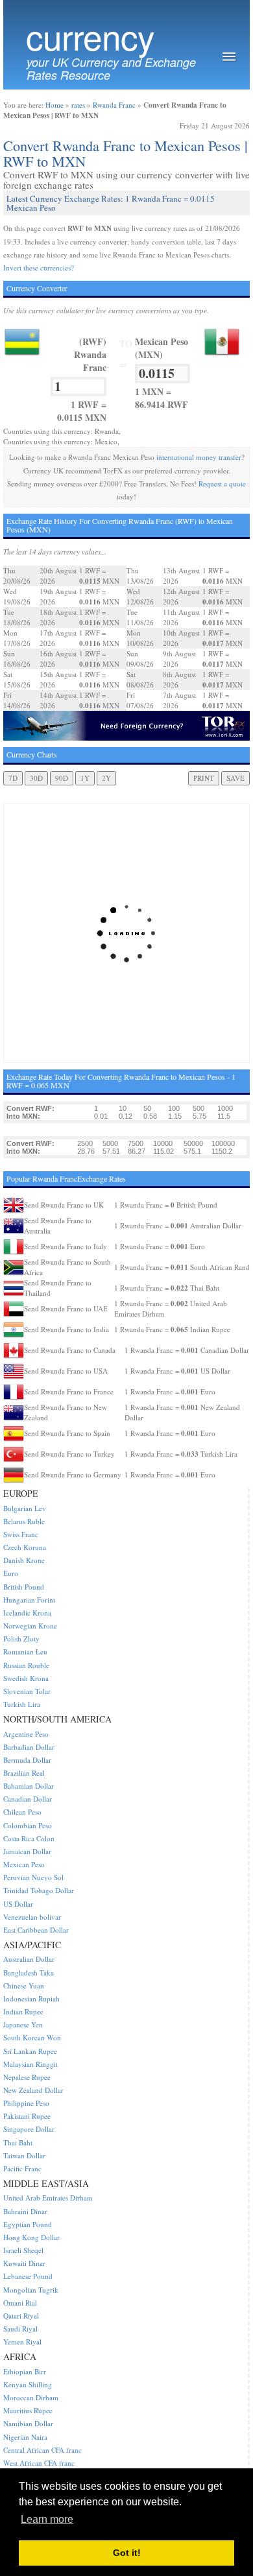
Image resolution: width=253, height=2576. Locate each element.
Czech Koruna (25, 1547)
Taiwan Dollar (24, 2155)
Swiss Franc (21, 1534)
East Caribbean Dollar (36, 1930)
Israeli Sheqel (23, 2250)
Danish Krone (24, 1560)
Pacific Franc (22, 2168)
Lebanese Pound (28, 2276)
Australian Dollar (29, 1959)
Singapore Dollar (29, 2129)
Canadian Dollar (28, 1799)
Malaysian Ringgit (30, 2064)
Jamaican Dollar (27, 1851)
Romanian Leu (25, 1652)
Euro (11, 1573)
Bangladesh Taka (29, 1973)
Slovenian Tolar (27, 1691)
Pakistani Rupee (27, 2116)
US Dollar (18, 1904)
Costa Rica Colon (29, 1838)
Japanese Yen (23, 2024)
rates (78, 105)
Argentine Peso (26, 1734)
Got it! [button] (127, 2553)
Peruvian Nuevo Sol (33, 1877)
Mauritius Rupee (28, 2410)
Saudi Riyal (20, 2329)
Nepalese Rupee (27, 2077)
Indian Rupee (23, 2011)
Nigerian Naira (25, 2437)
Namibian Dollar (28, 2423)
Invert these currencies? (39, 268)
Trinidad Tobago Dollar (39, 1890)
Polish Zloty (21, 1639)
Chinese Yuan (24, 1986)
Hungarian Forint (29, 1600)
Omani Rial (20, 2303)
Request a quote (222, 483)
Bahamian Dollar (29, 1786)
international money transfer (199, 457)
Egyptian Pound (28, 2224)
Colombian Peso (28, 1825)
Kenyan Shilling (28, 2384)
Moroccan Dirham (31, 2397)
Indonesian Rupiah (31, 1998)
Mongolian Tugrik (31, 2290)
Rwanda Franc (114, 105)
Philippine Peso (26, 2103)
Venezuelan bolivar (32, 1917)
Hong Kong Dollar (31, 2237)
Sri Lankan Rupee (30, 2051)
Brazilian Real (24, 1773)
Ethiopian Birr (25, 2371)
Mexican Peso (24, 1864)
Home (54, 105)
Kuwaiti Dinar (24, 2263)
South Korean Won (32, 2037)
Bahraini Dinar (25, 2211)
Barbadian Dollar (29, 1747)
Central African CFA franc (42, 2450)
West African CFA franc (39, 2463)
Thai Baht (18, 2142)
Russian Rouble (26, 1665)
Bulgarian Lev (25, 1508)
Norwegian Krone (30, 1626)
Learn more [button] (47, 2519)
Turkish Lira (22, 1704)
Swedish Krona (26, 1678)
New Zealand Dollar (33, 2090)
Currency (90, 36)
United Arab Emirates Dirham (48, 2198)
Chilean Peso (22, 1812)
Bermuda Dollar (27, 1760)
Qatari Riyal (21, 2316)
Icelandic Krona (27, 1613)
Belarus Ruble (24, 1521)
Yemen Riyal (22, 2342)
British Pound (24, 1587)
